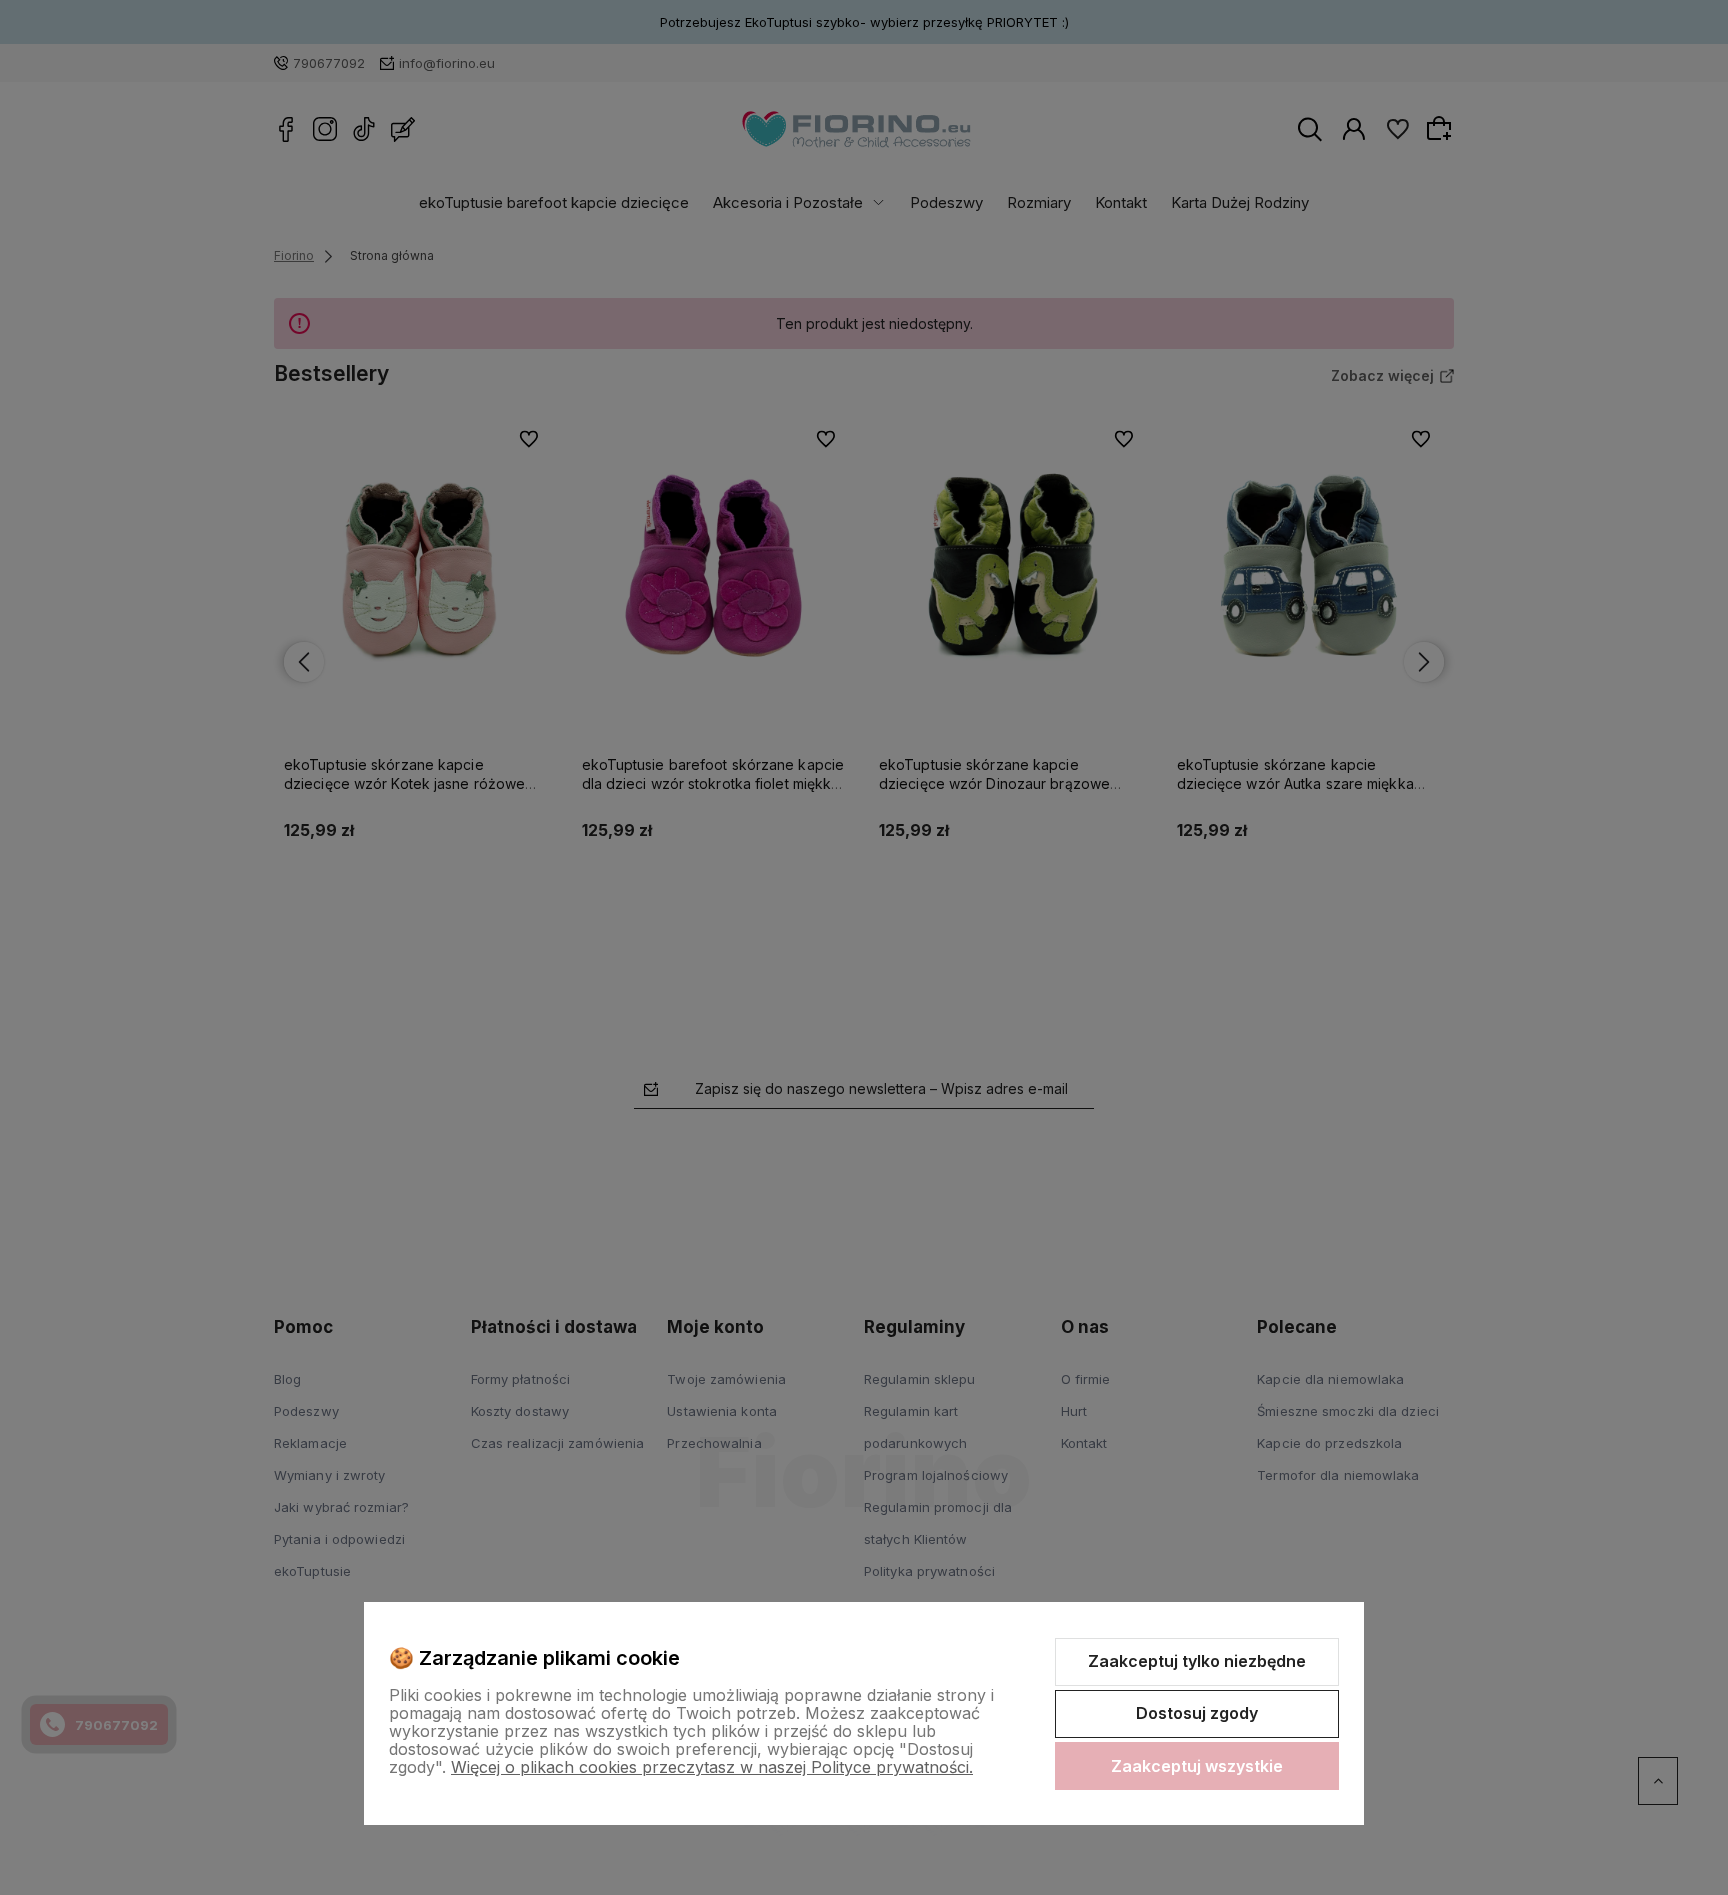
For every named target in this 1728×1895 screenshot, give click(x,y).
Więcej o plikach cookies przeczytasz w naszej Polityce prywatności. (712, 1767)
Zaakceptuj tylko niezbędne (1197, 1661)
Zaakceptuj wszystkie (1197, 1766)
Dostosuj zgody (1197, 1713)
